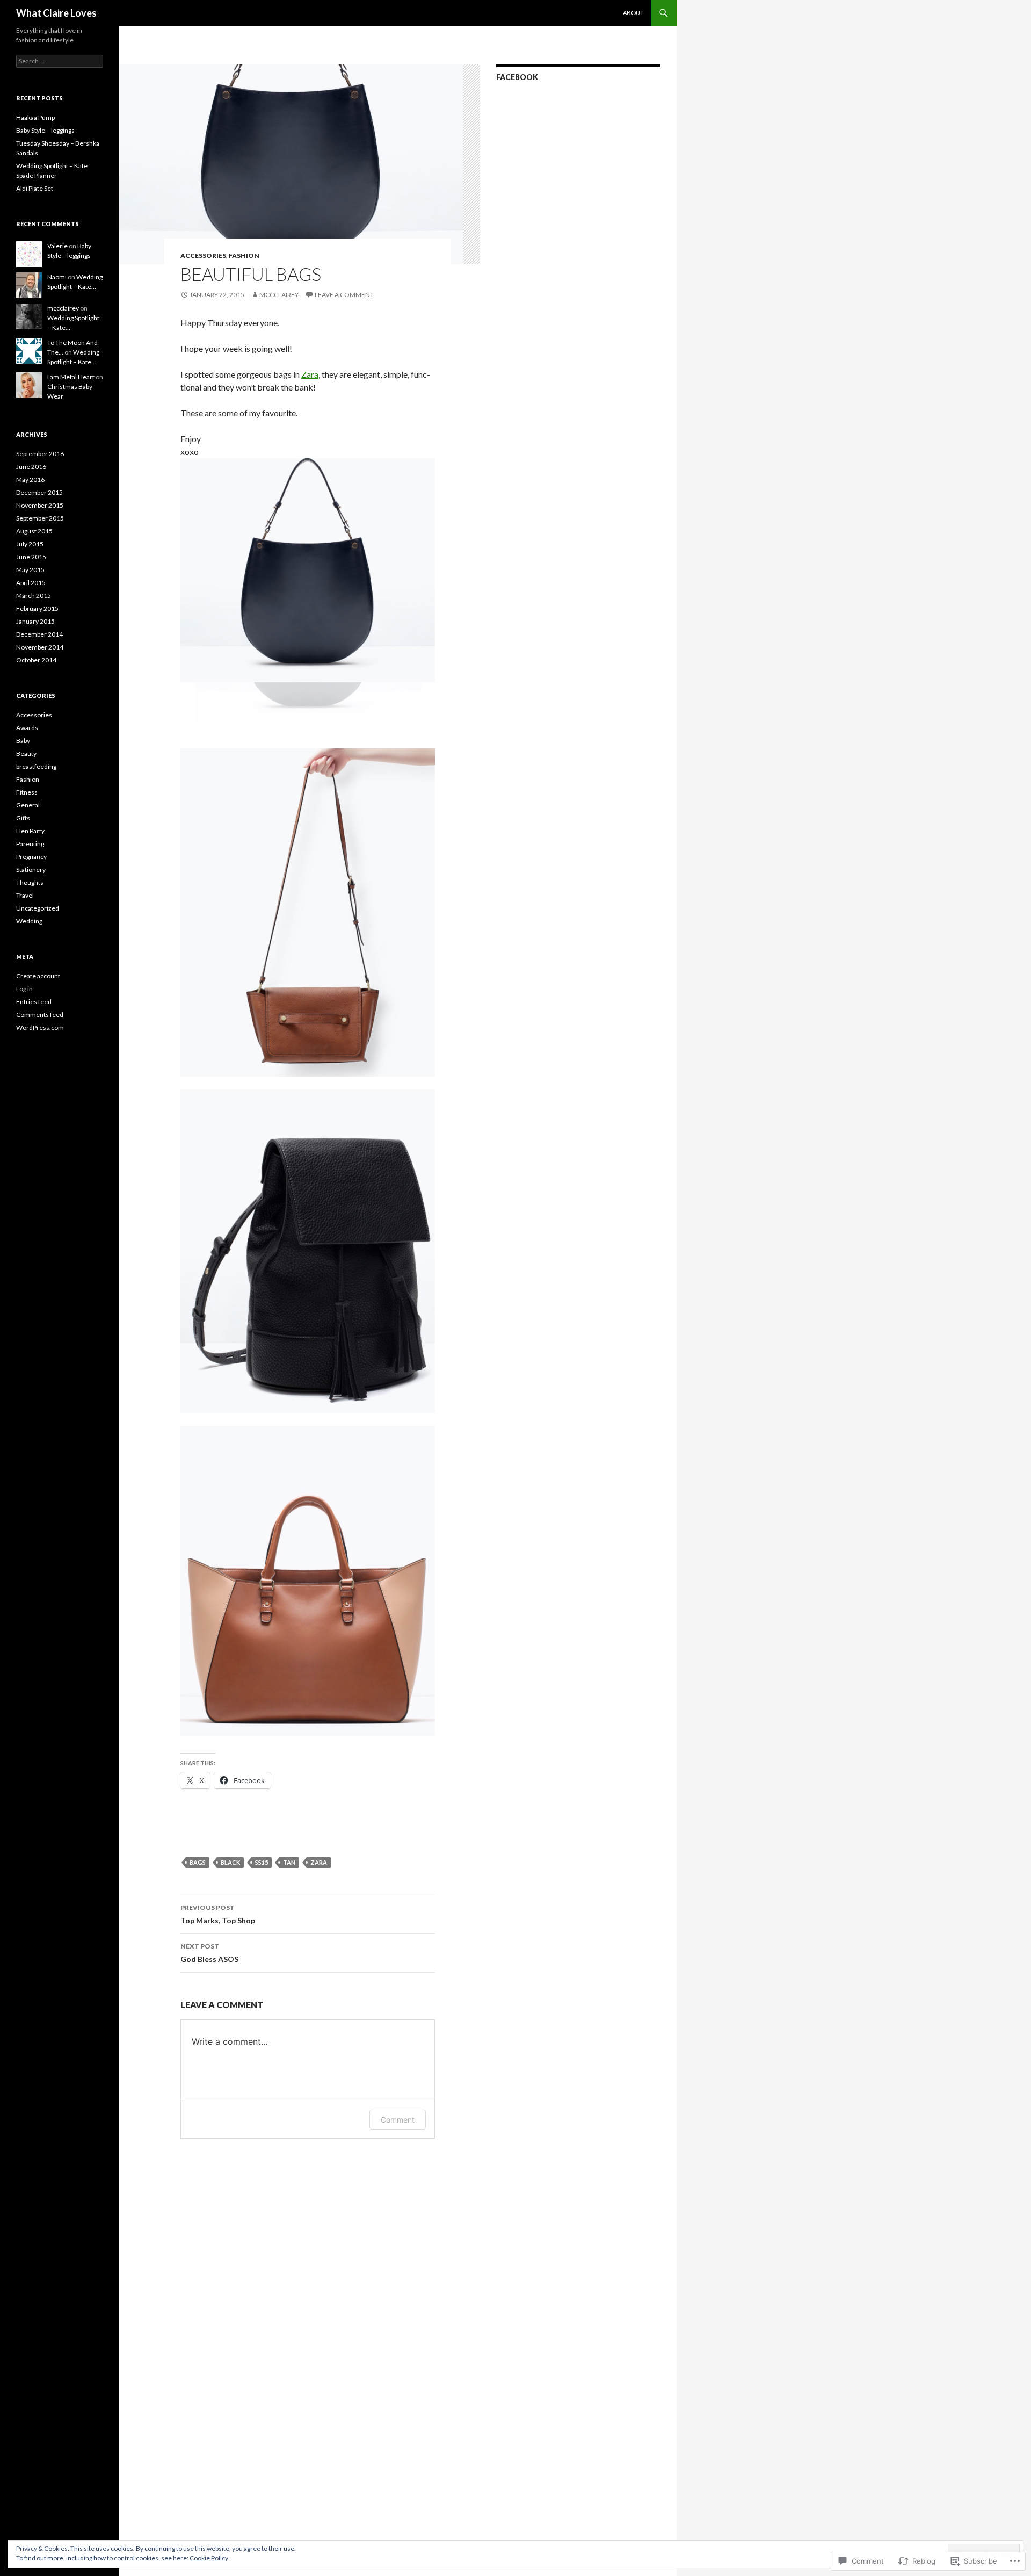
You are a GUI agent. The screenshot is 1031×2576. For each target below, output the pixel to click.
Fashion (244, 255)
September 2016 (40, 454)
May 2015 (30, 570)
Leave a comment (344, 295)
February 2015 (37, 608)
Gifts (23, 818)
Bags (198, 1862)
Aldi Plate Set (35, 188)
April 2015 (31, 583)
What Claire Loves (56, 13)
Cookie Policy (209, 2558)
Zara (310, 374)
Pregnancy (31, 857)
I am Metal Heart (71, 377)
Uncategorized (38, 908)
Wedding (29, 921)
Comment (398, 2120)
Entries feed (34, 1002)
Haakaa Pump (35, 117)
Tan (289, 1862)
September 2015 (40, 518)
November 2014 (40, 647)
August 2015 (34, 531)
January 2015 (35, 621)
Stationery (31, 870)
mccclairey (279, 295)
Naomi (57, 277)
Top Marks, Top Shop (218, 1914)
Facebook (517, 77)
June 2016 (31, 467)
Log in (24, 989)
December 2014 (39, 634)
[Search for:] (60, 61)
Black (230, 1862)
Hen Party (30, 831)
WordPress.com (40, 1027)
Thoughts (30, 882)
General (28, 805)
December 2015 (39, 492)
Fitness (27, 792)
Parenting (30, 844)
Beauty (26, 753)
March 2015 (34, 596)
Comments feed (40, 1015)
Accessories (203, 255)
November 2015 (40, 505)
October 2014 (36, 660)
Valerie (57, 246)
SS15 (262, 1862)
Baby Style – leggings (45, 130)
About (633, 13)
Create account (38, 976)
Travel (25, 895)
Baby (23, 741)
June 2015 (31, 557)
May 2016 (30, 479)
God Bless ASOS (209, 1953)
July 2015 (30, 544)
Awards (27, 728)
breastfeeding (36, 766)
